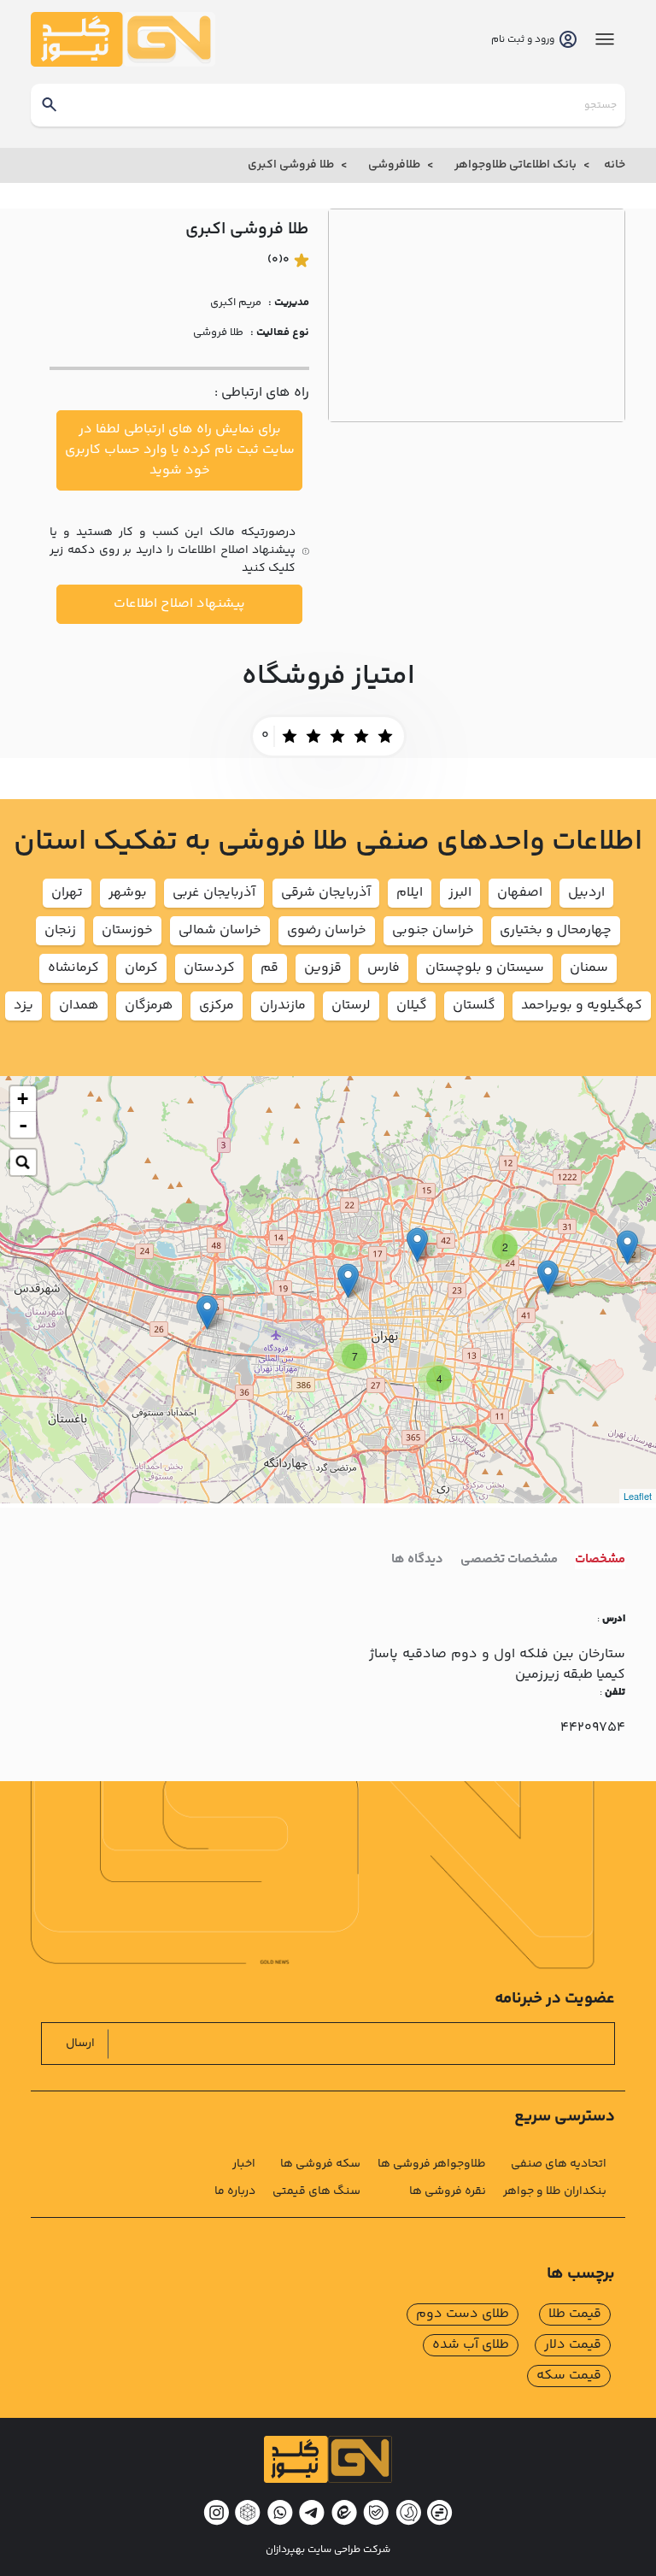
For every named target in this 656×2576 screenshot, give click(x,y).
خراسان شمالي (220, 930)
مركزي (217, 1006)
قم (269, 968)
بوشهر (128, 893)
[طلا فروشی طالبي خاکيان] (348, 1281)
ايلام (410, 893)
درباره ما (235, 2191)
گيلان (412, 1006)
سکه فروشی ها (320, 2164)
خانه (615, 165)
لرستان (351, 1006)
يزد (23, 1006)
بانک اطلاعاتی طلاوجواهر (515, 165)
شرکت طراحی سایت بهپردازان (328, 2550)
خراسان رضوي (327, 930)
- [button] (23, 1125)
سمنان (589, 968)
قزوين (323, 968)
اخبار (244, 2164)
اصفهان (520, 893)
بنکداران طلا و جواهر (555, 2191)
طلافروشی (394, 165)
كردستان (209, 968)
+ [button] (23, 1099)
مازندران (283, 1006)
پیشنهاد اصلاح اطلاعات (179, 604)
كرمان (141, 968)
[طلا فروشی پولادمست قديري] (548, 1277)
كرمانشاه (73, 968)
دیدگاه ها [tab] (417, 1560)
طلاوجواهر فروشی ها (432, 2164)
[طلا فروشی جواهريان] (417, 1245)
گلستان (474, 1006)
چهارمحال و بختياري (556, 930)
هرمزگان (149, 1006)
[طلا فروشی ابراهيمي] (207, 1312)
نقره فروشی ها (448, 2191)
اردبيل (586, 893)
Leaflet (638, 1496)
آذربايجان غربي (214, 893)
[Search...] (23, 1162)
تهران (67, 893)
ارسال (80, 2044)
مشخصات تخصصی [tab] (509, 1560)
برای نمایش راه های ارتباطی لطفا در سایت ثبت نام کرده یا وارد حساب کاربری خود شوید (180, 450)
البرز (460, 893)
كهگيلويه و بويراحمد (582, 1006)
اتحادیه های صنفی (559, 2164)
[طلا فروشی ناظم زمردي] (627, 1247)
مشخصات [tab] (600, 1560)
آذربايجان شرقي (326, 893)
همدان (79, 1006)
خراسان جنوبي (433, 930)
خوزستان (127, 930)
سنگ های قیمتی (316, 2191)
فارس (384, 968)
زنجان (60, 930)
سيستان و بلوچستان (485, 968)
